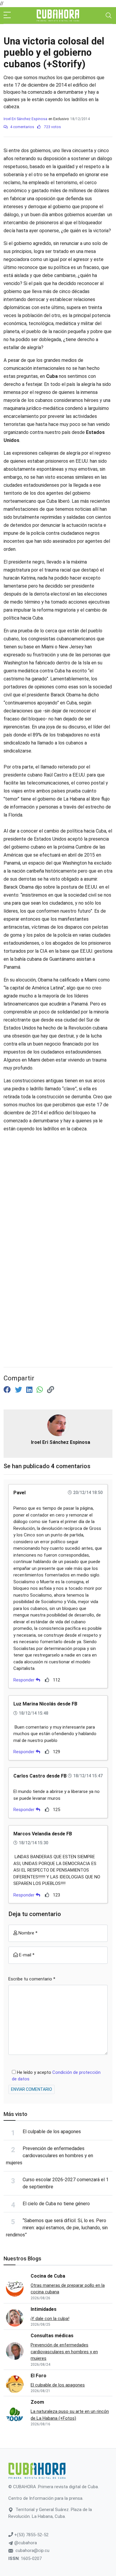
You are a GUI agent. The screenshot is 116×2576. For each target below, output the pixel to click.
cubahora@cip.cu (32, 2550)
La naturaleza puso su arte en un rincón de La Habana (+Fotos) (70, 2415)
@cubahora (25, 2543)
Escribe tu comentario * (32, 1979)
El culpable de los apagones (52, 2132)
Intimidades (44, 2309)
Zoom (37, 2402)
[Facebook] (8, 1390)
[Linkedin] (30, 1390)
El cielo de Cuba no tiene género (56, 2204)
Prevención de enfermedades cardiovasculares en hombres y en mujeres (50, 2156)
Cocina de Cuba (48, 2276)
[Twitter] (19, 1390)
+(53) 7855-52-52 (31, 2535)
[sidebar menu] (7, 15)
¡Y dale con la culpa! (50, 2319)
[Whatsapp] (41, 1390)
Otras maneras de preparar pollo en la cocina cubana (68, 2289)
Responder (25, 1680)
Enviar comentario (32, 2089)
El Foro (39, 2376)
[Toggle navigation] (109, 15)
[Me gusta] (47, 1680)
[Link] (51, 1390)
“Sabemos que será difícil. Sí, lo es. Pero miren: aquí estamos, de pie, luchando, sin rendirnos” (57, 2228)
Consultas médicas (52, 2336)
